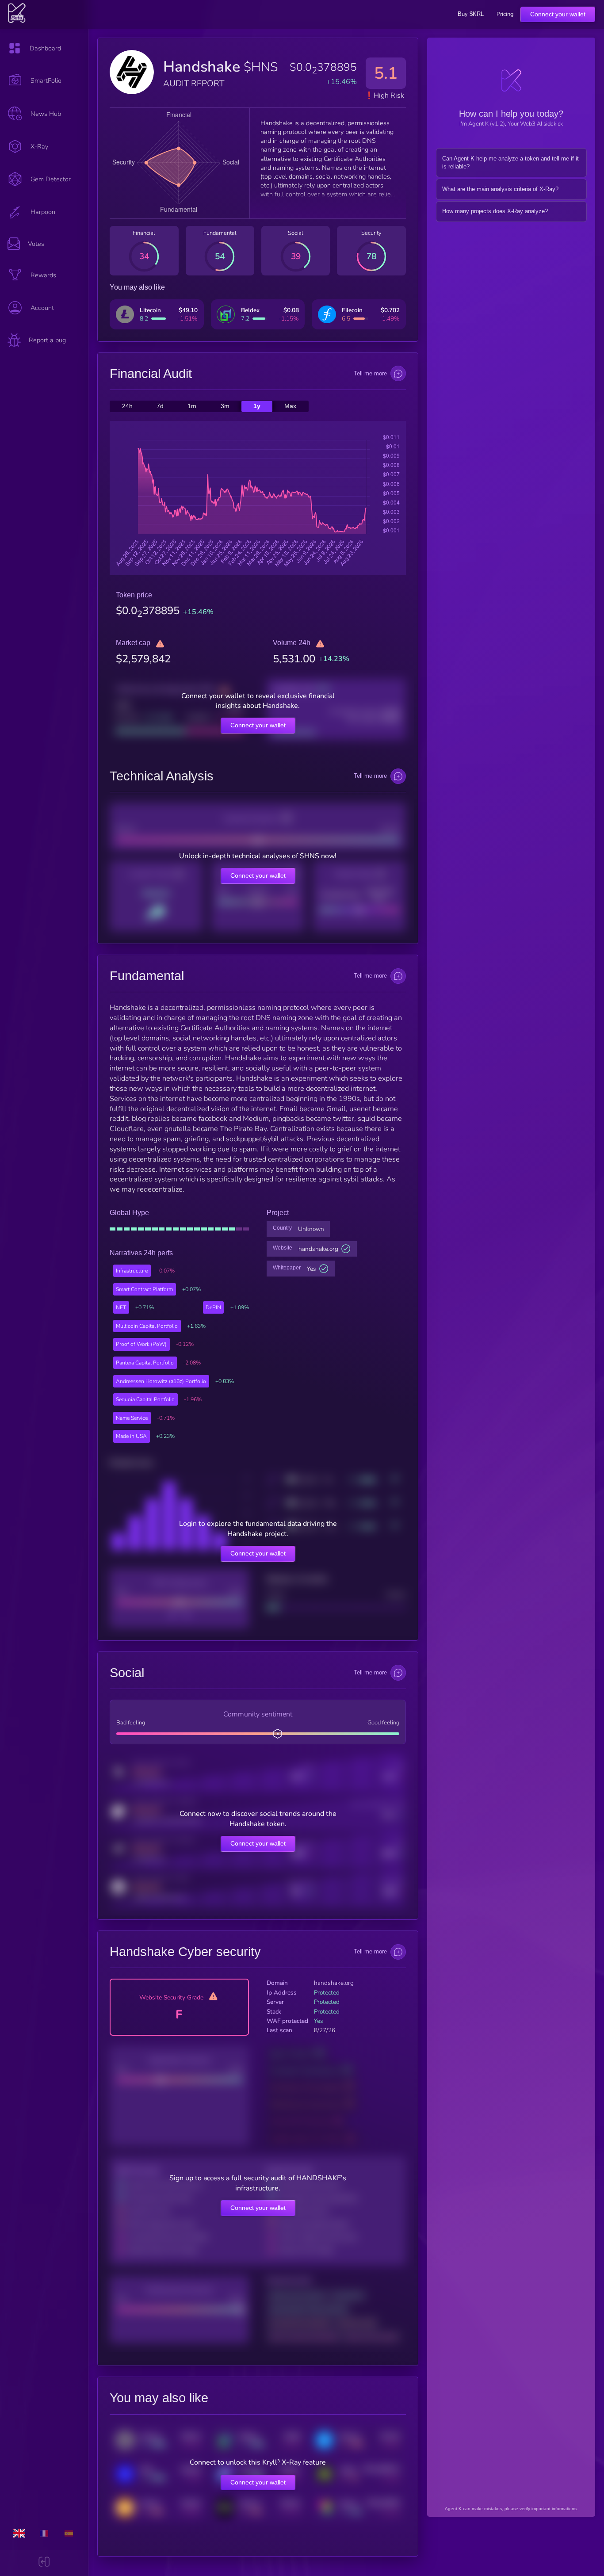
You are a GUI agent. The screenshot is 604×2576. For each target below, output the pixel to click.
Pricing (505, 14)
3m (225, 407)
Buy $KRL (471, 14)
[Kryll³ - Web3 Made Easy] (17, 21)
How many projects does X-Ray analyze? (495, 211)
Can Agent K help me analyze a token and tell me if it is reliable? (510, 163)
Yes (312, 1269)
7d (160, 407)
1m (192, 407)
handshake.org (318, 1249)
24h (127, 407)
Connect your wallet (558, 14)
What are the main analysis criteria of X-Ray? (500, 189)
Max (290, 407)
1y (257, 407)
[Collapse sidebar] (44, 2563)
